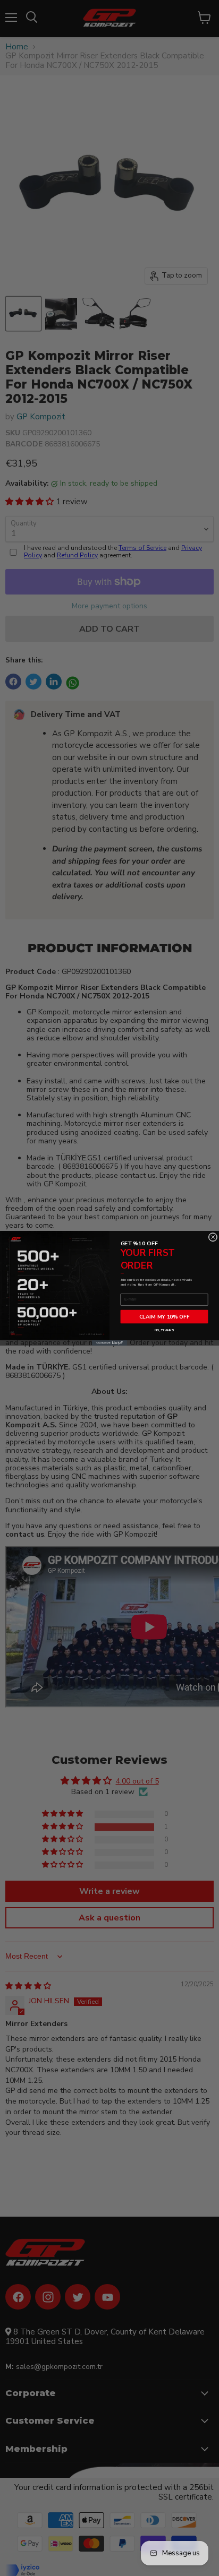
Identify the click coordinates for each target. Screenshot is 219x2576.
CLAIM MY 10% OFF (165, 1316)
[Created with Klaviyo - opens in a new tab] (109, 1343)
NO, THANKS (164, 1330)
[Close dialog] (213, 1237)
